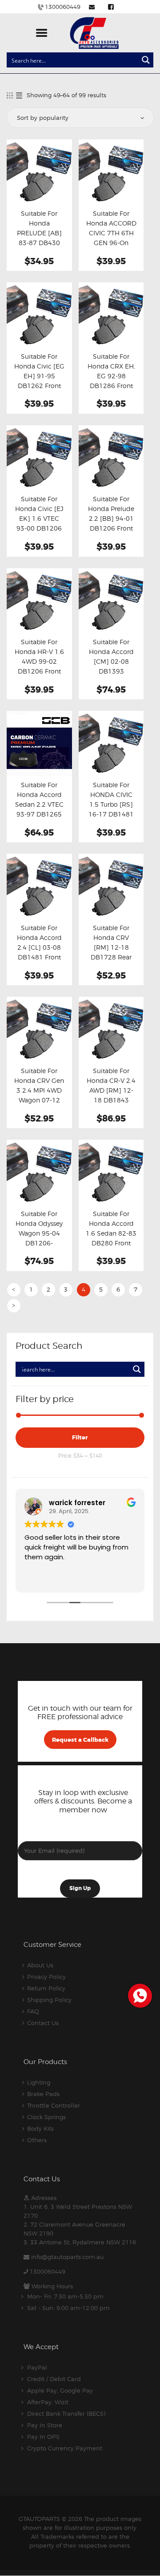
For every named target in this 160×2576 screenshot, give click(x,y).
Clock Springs (46, 2117)
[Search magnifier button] (146, 60)
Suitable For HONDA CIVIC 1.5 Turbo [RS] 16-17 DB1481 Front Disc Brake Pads (111, 809)
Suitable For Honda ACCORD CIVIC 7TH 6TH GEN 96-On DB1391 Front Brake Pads (111, 238)
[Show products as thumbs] (10, 95)
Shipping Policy (49, 2000)
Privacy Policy (46, 1977)
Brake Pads (43, 2094)
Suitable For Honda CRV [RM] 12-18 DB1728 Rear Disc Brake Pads (111, 947)
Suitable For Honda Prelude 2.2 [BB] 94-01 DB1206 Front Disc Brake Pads (111, 519)
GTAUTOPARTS (39, 2519)
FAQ (33, 2011)
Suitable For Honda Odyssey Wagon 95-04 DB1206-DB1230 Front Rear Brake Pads (39, 1238)
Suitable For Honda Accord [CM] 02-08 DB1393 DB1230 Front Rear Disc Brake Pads (111, 671)
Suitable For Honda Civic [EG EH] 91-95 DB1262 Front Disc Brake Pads (39, 376)
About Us (40, 1965)
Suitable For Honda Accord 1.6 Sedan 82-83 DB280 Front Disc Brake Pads (111, 1233)
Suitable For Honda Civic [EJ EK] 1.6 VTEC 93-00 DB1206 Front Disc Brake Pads (39, 523)
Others (37, 2140)
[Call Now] (139, 1995)
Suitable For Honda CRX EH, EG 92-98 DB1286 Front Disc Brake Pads (111, 376)
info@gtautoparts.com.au (67, 2257)
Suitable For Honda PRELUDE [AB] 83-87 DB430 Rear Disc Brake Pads (39, 238)
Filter (80, 1437)
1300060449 (48, 2271)
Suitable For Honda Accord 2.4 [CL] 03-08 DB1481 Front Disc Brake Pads (39, 947)
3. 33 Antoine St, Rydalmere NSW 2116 (80, 2242)
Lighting (39, 2082)
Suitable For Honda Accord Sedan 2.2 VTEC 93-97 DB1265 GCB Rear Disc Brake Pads (39, 809)
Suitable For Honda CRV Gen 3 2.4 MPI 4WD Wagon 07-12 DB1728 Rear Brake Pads (39, 1095)
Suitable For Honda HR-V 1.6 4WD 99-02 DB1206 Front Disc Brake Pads (39, 662)
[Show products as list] (19, 95)
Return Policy (46, 1988)
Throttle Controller (54, 2105)
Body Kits (40, 2128)
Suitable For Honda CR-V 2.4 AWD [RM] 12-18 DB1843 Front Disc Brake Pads (111, 1095)
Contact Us (43, 2023)
